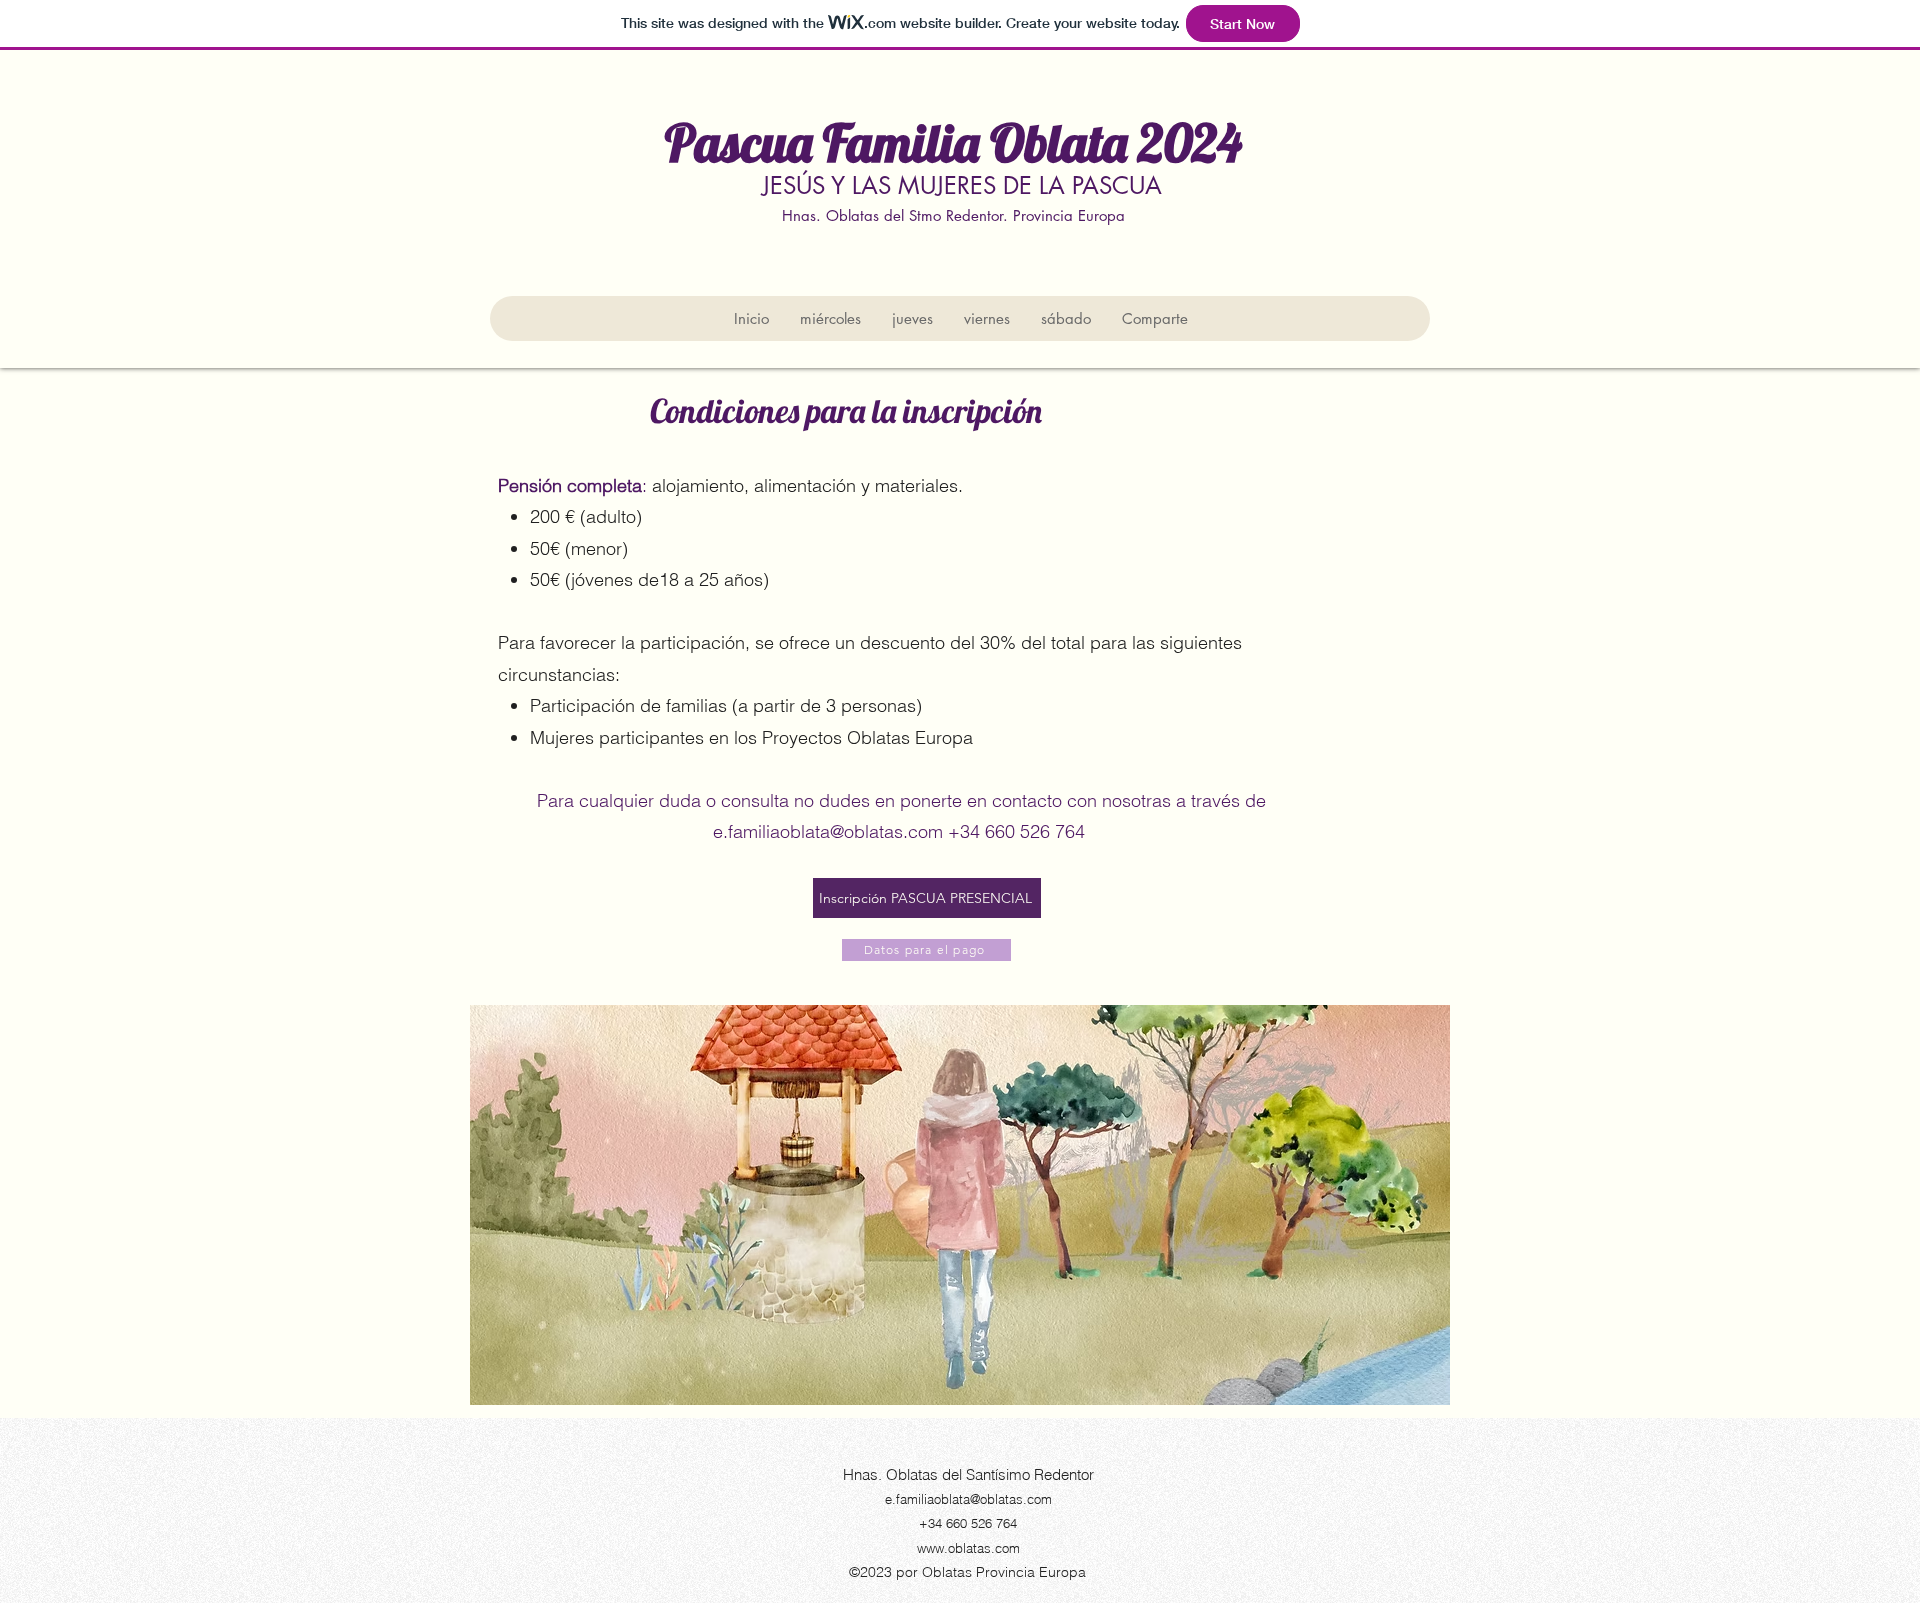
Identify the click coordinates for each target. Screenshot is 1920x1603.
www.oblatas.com (968, 1548)
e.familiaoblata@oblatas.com (828, 831)
